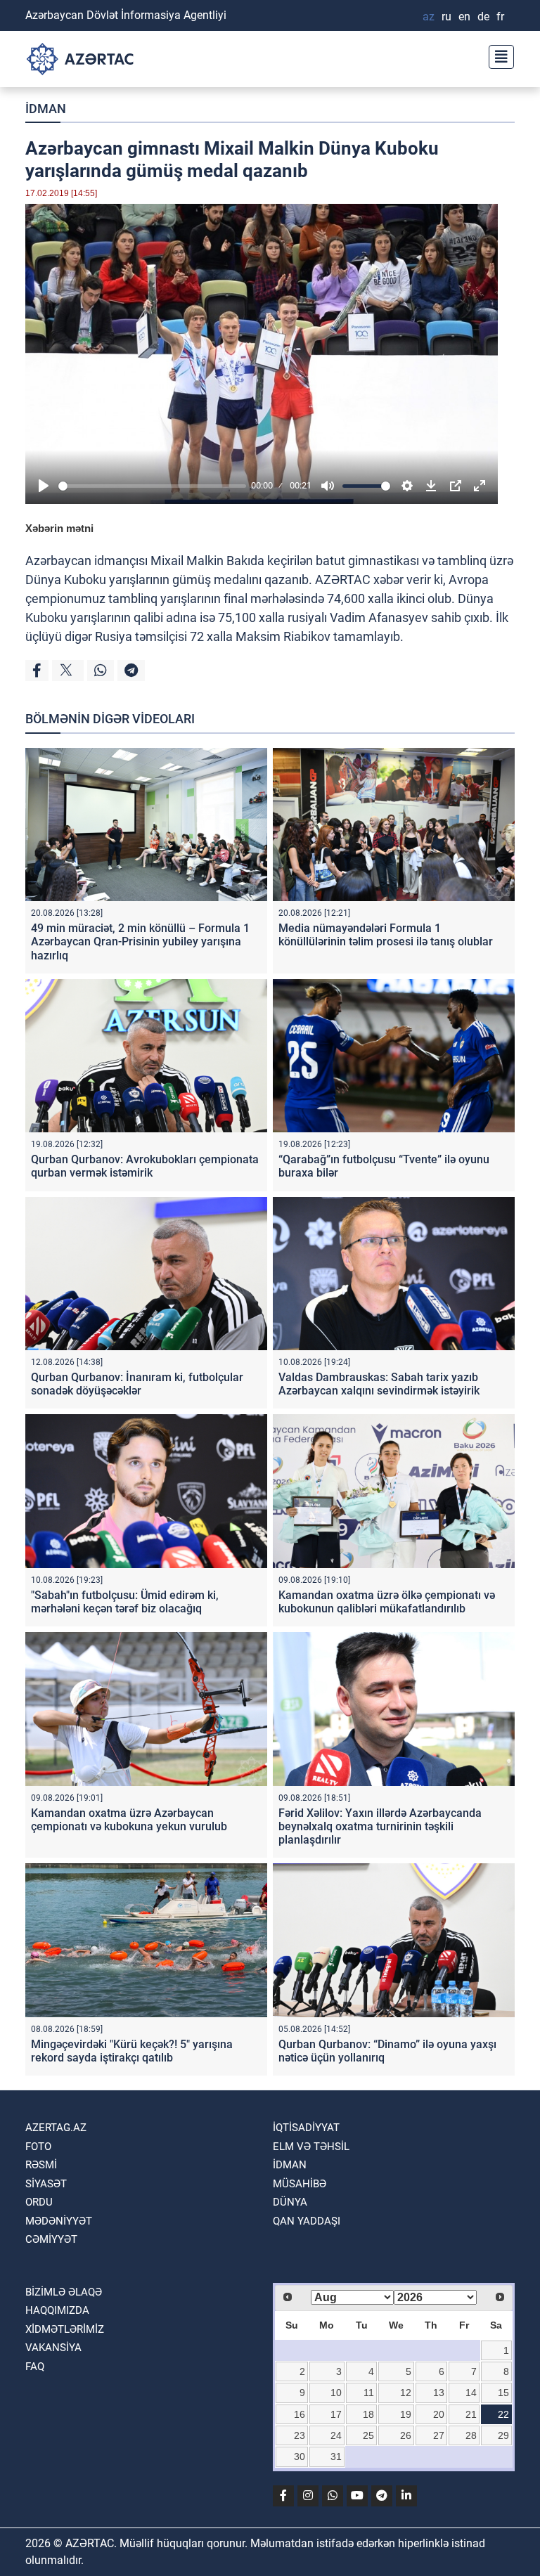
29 (503, 2435)
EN (464, 17)
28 (471, 2435)
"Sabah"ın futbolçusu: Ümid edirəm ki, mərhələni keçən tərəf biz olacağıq (125, 1602)
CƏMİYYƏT (51, 2239)
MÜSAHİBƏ (300, 2184)
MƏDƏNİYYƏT (59, 2221)
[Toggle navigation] (497, 55)
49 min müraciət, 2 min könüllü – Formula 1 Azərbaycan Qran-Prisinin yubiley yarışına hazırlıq (140, 941)
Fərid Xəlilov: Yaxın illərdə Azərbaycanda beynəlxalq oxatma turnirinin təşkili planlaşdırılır (380, 1826)
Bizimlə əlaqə (64, 2292)
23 (300, 2435)
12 (406, 2393)
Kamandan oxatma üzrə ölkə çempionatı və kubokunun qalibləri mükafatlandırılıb (387, 1602)
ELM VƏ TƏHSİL (311, 2147)
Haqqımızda (57, 2310)
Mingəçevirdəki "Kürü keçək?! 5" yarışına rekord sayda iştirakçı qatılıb (132, 2051)
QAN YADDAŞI (307, 2221)
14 (471, 2393)
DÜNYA (290, 2202)
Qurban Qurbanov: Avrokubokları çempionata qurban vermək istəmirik (145, 1166)
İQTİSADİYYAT (306, 2128)
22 (503, 2414)
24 (336, 2435)
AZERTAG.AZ (56, 2128)
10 (336, 2393)
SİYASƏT (46, 2184)
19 (406, 2414)
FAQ (35, 2367)
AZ (429, 17)
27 (439, 2435)
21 (471, 2414)
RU (446, 17)
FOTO (38, 2147)
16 (300, 2414)
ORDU (39, 2202)
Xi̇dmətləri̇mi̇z (65, 2329)
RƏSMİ (41, 2165)
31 (336, 2457)
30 (300, 2457)
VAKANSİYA (53, 2348)
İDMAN (46, 109)
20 (439, 2414)
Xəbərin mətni (59, 528)
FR (500, 17)
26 (406, 2435)
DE (483, 17)
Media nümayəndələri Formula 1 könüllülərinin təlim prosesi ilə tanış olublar (386, 935)
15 (503, 2393)
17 (336, 2414)
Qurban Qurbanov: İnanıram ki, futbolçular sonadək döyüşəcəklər (137, 1384)
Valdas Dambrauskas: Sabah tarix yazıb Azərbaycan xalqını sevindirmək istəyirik (379, 1384)
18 (368, 2414)
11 (369, 2393)
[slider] (152, 486)
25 (368, 2435)
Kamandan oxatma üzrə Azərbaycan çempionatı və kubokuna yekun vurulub (129, 1820)
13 (439, 2393)
